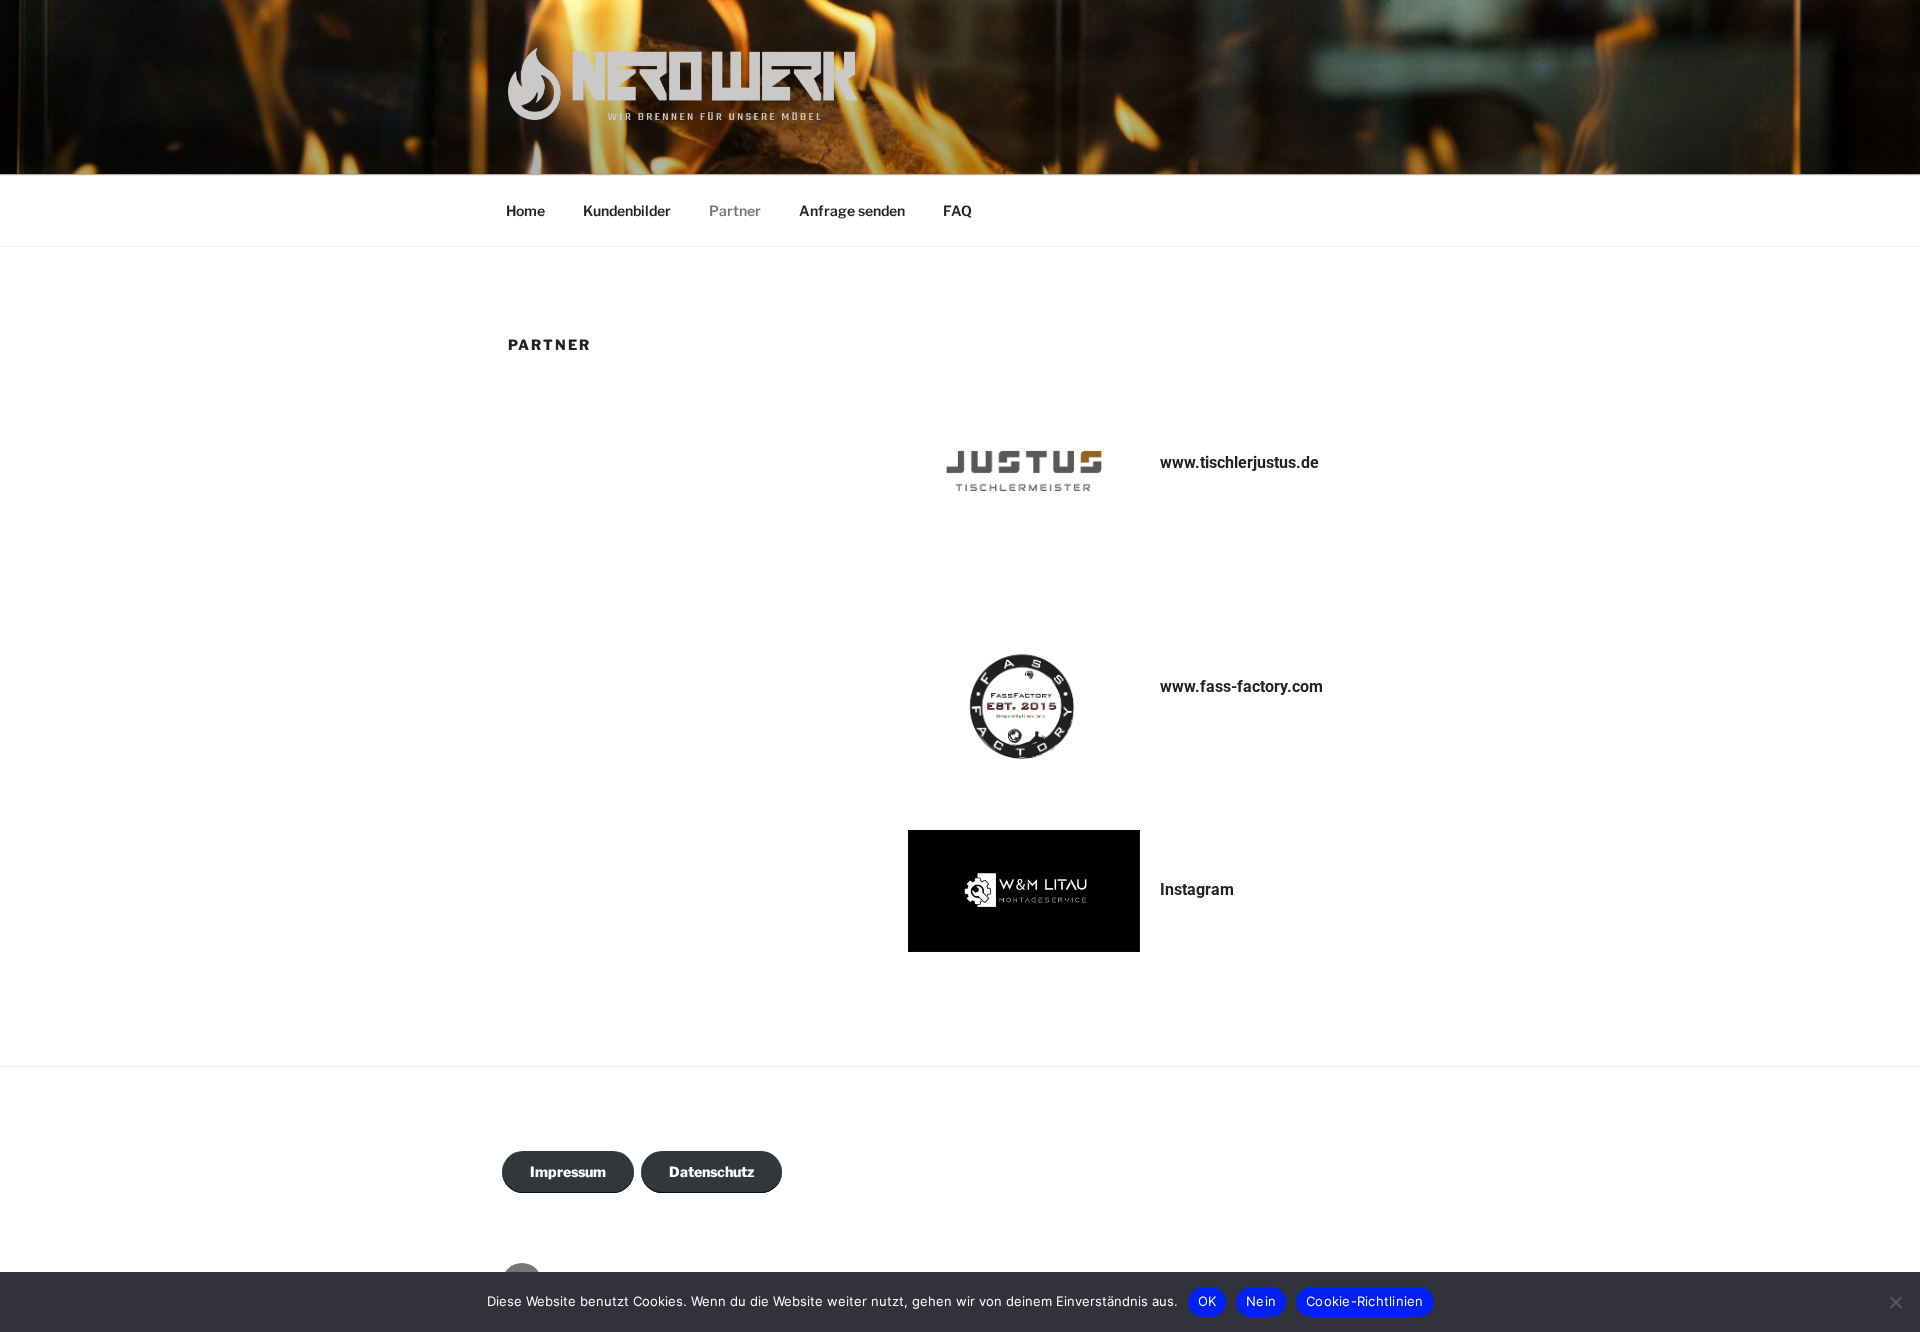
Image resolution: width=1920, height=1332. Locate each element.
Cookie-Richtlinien (1365, 1301)
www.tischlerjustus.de (1239, 462)
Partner (735, 210)
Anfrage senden (852, 210)
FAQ (957, 210)
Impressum (568, 1171)
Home (525, 210)
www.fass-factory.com (1241, 686)
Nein (1261, 1301)
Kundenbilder (627, 210)
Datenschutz (711, 1171)
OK (1207, 1301)
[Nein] (1895, 1302)
